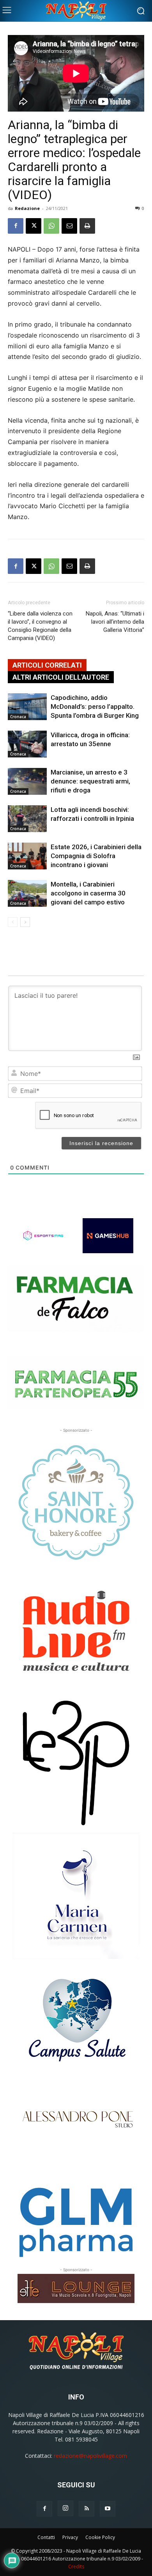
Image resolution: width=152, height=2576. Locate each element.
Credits (76, 2566)
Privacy (70, 2537)
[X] (34, 226)
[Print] (87, 226)
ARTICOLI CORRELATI (47, 665)
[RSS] (87, 2509)
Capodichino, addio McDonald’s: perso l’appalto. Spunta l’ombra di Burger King (95, 707)
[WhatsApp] (51, 226)
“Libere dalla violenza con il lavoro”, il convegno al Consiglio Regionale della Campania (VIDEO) (40, 626)
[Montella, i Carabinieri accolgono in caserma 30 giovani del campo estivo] (27, 893)
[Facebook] (16, 226)
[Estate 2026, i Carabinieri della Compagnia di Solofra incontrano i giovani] (27, 856)
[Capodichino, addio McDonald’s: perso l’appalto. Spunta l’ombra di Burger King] (27, 707)
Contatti (46, 2537)
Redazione (27, 208)
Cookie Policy (100, 2537)
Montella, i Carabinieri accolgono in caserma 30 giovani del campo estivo (88, 893)
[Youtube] (108, 2509)
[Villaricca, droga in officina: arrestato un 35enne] (27, 744)
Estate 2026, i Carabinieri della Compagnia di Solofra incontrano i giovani (96, 856)
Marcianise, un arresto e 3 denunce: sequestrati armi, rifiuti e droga (90, 781)
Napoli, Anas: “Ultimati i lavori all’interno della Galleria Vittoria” (115, 622)
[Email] (69, 226)
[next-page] (25, 922)
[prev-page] (13, 922)
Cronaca (18, 717)
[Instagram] (65, 2508)
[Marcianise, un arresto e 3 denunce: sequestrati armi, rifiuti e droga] (27, 781)
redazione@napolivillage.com (90, 2456)
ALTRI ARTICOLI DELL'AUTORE (61, 677)
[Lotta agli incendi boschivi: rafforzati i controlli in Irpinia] (27, 819)
